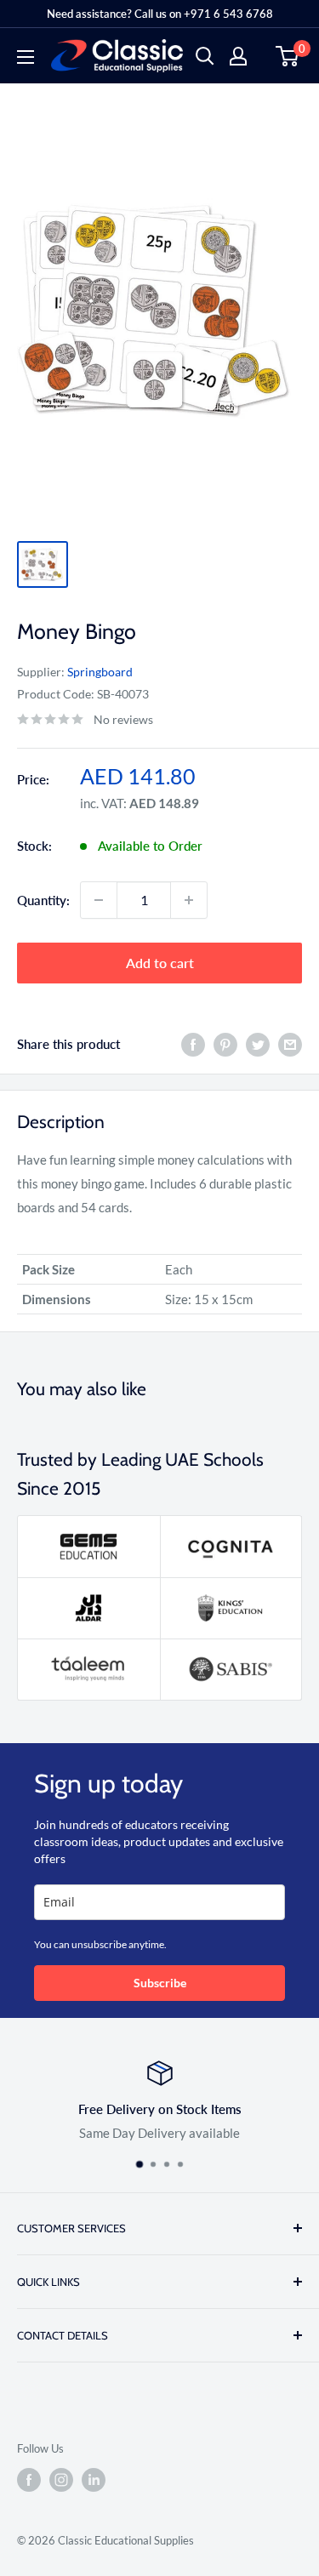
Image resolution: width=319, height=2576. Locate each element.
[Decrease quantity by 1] (99, 900)
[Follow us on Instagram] (61, 2480)
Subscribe (160, 1983)
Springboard (100, 672)
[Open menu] (26, 57)
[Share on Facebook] (193, 1044)
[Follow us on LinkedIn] (94, 2480)
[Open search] (205, 56)
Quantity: (43, 900)
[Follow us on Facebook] (29, 2480)
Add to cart (160, 963)
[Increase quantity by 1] (189, 900)
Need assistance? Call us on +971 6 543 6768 (160, 14)
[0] (288, 56)
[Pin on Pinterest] (225, 1044)
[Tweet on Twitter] (258, 1044)
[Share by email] (290, 1044)
